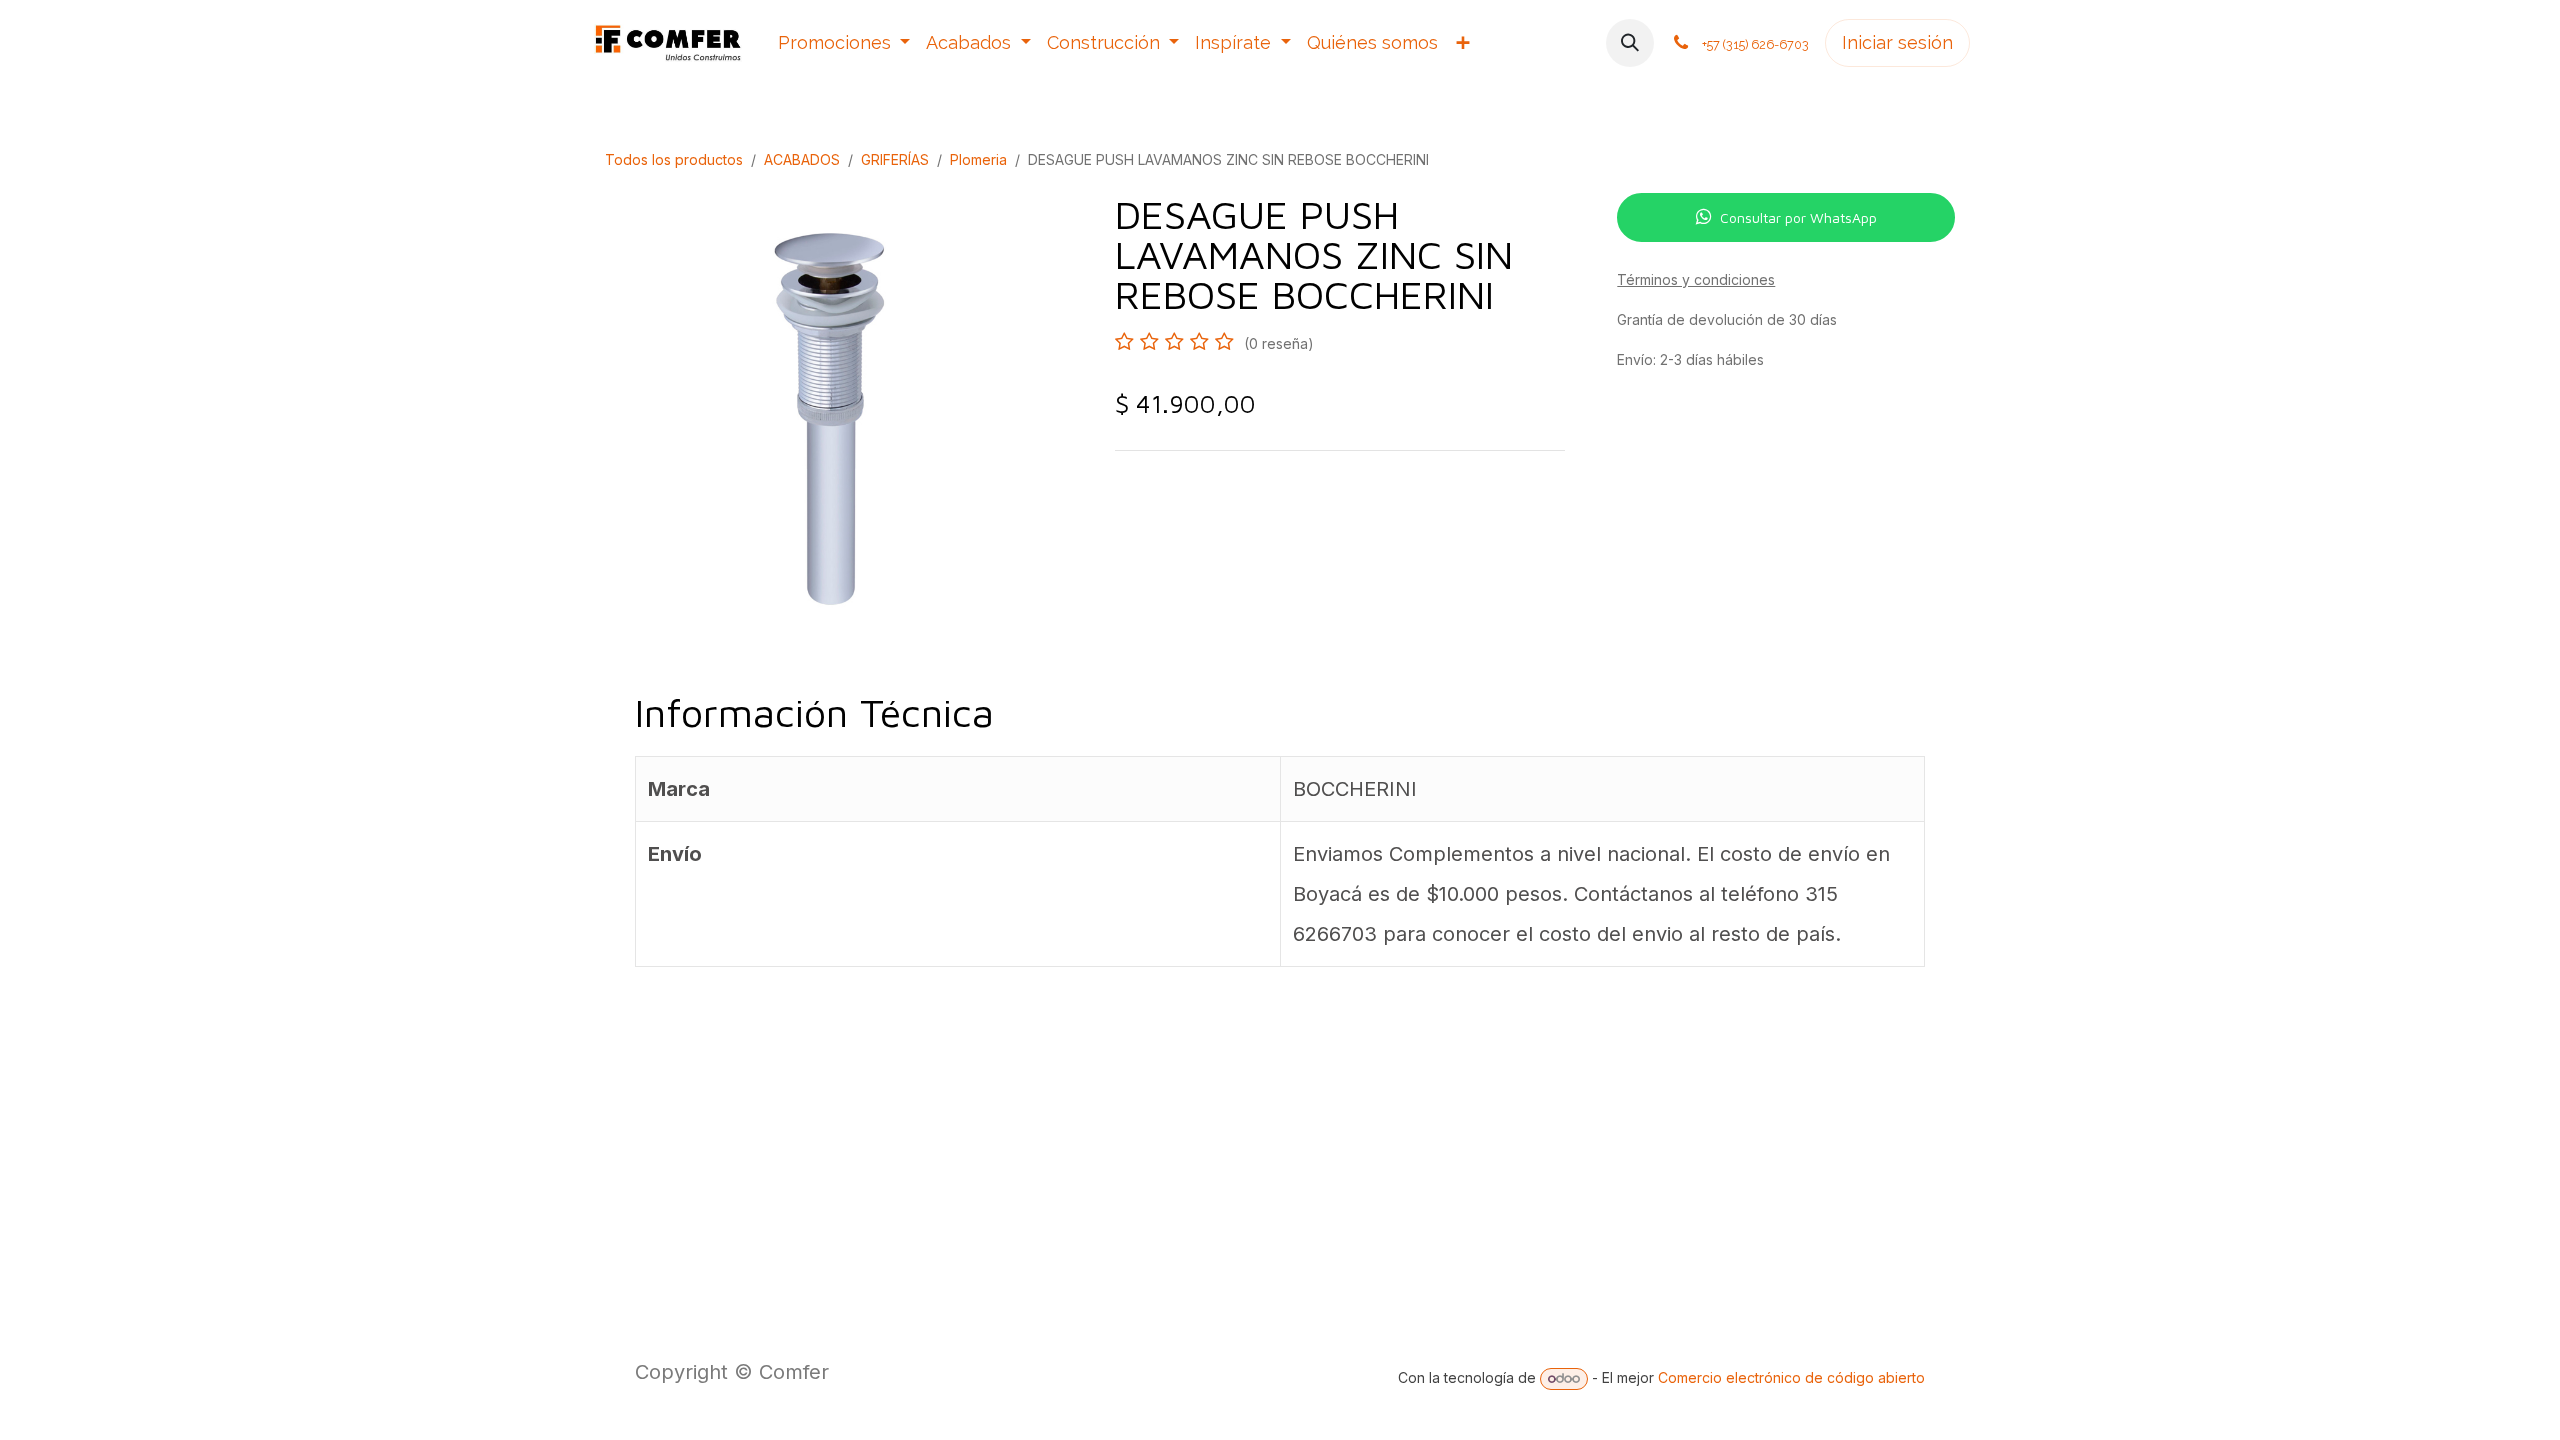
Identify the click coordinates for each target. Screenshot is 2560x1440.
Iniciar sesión (1897, 42)
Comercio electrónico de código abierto (1791, 1377)
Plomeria (978, 159)
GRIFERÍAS (895, 159)
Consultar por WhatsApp (1798, 217)
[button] (1630, 43)
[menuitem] (844, 43)
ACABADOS (802, 159)
